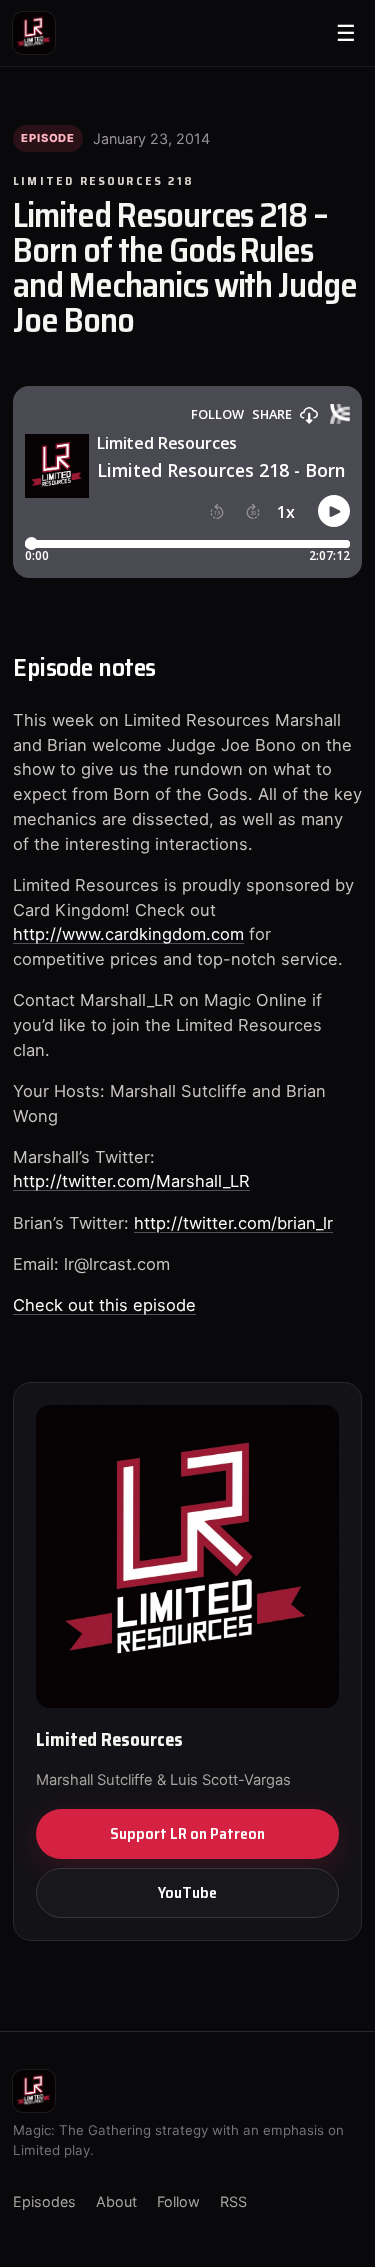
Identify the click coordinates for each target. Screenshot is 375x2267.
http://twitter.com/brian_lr (233, 1223)
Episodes (44, 2201)
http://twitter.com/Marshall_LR (131, 1181)
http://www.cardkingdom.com (128, 934)
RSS (233, 2201)
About (116, 2201)
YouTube (187, 1892)
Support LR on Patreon (187, 1833)
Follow (178, 2201)
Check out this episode (104, 1305)
